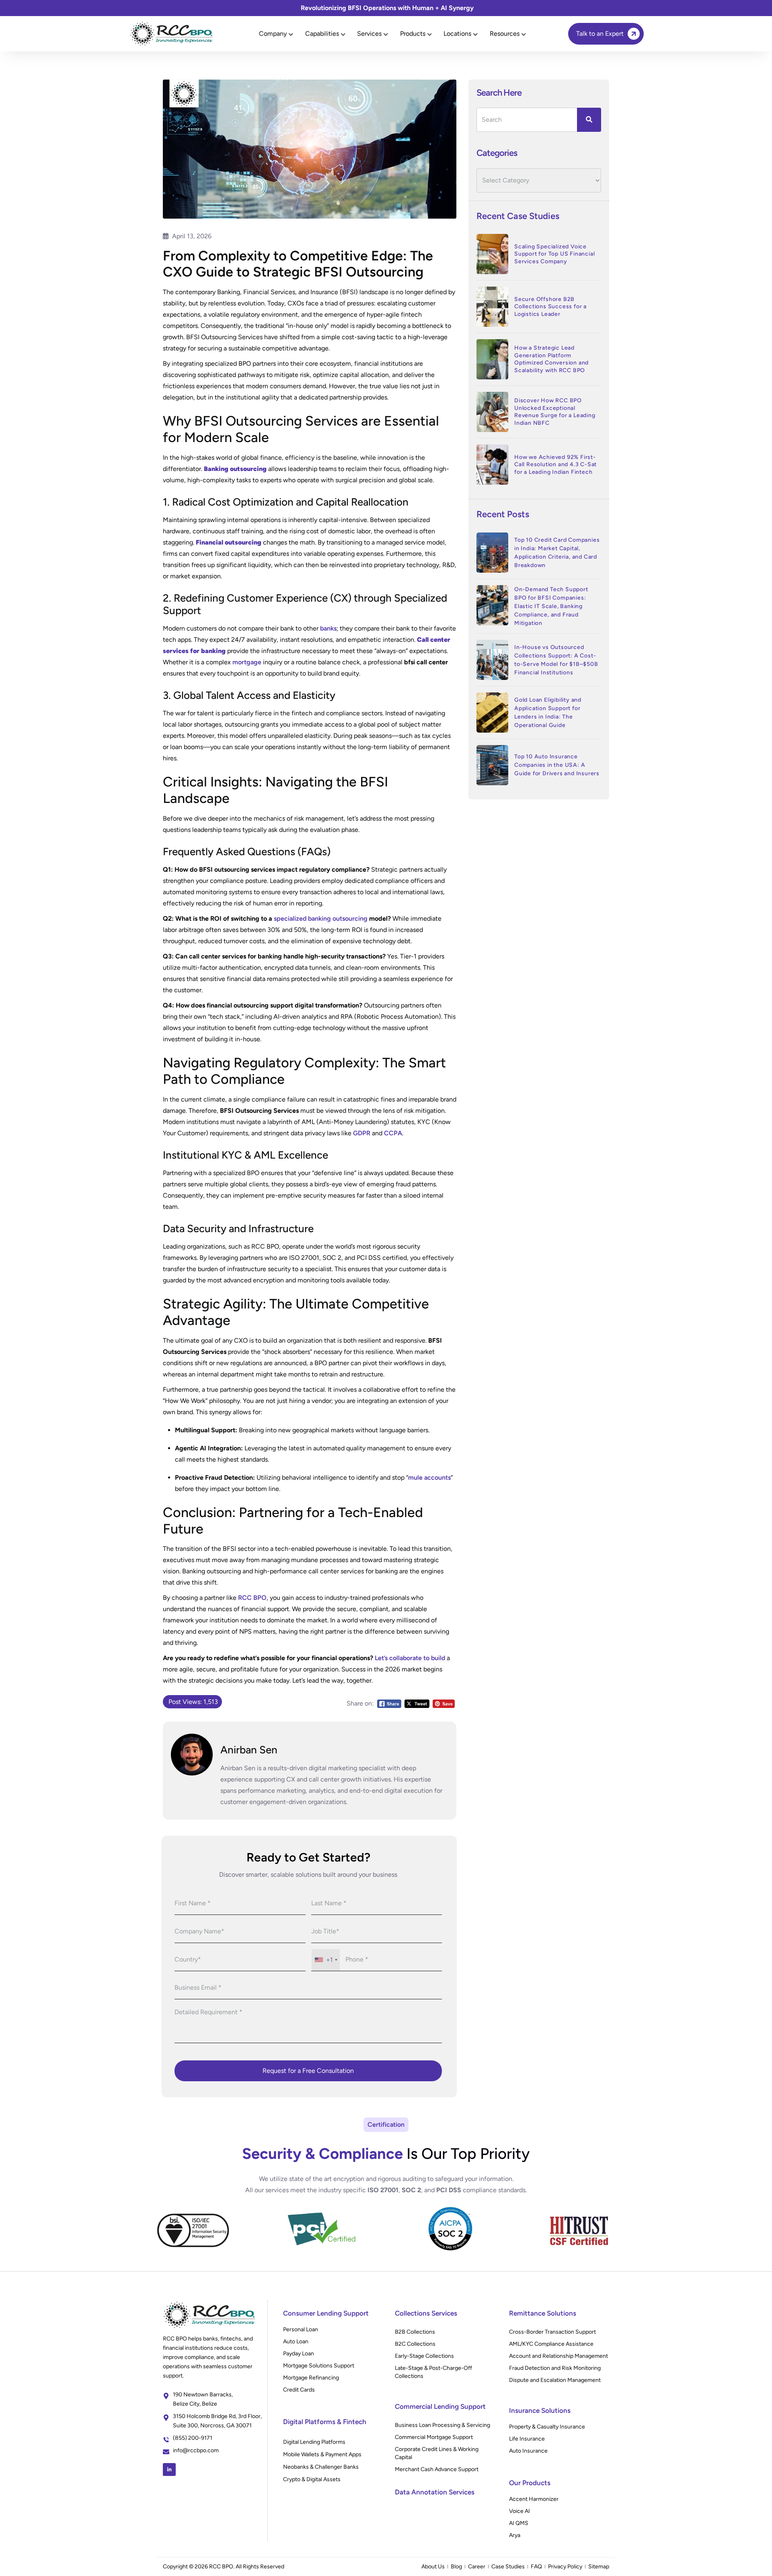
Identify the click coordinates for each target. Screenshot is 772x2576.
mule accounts (429, 1477)
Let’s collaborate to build (410, 1658)
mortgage (247, 662)
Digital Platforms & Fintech (325, 2422)
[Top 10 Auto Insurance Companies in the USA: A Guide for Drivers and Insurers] (492, 765)
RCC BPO (252, 1598)
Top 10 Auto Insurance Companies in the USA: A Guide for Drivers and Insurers (557, 765)
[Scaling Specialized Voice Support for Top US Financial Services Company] (492, 254)
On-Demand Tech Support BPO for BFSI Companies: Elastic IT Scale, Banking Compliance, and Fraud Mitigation (551, 606)
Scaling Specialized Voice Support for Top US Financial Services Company (554, 254)
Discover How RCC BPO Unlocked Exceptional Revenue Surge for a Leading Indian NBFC (555, 412)
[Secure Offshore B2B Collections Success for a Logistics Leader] (492, 307)
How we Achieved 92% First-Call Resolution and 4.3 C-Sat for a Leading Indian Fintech (555, 465)
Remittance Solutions (543, 2313)
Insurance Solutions (540, 2410)
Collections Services (426, 2313)
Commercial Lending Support (440, 2406)
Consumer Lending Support (326, 2313)
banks (328, 628)
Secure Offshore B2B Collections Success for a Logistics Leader (550, 307)
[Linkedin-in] (169, 2470)
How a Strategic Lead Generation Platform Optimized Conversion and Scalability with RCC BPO (551, 359)
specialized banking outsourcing (321, 918)
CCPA (393, 1133)
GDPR (362, 1133)
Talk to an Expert (600, 34)
